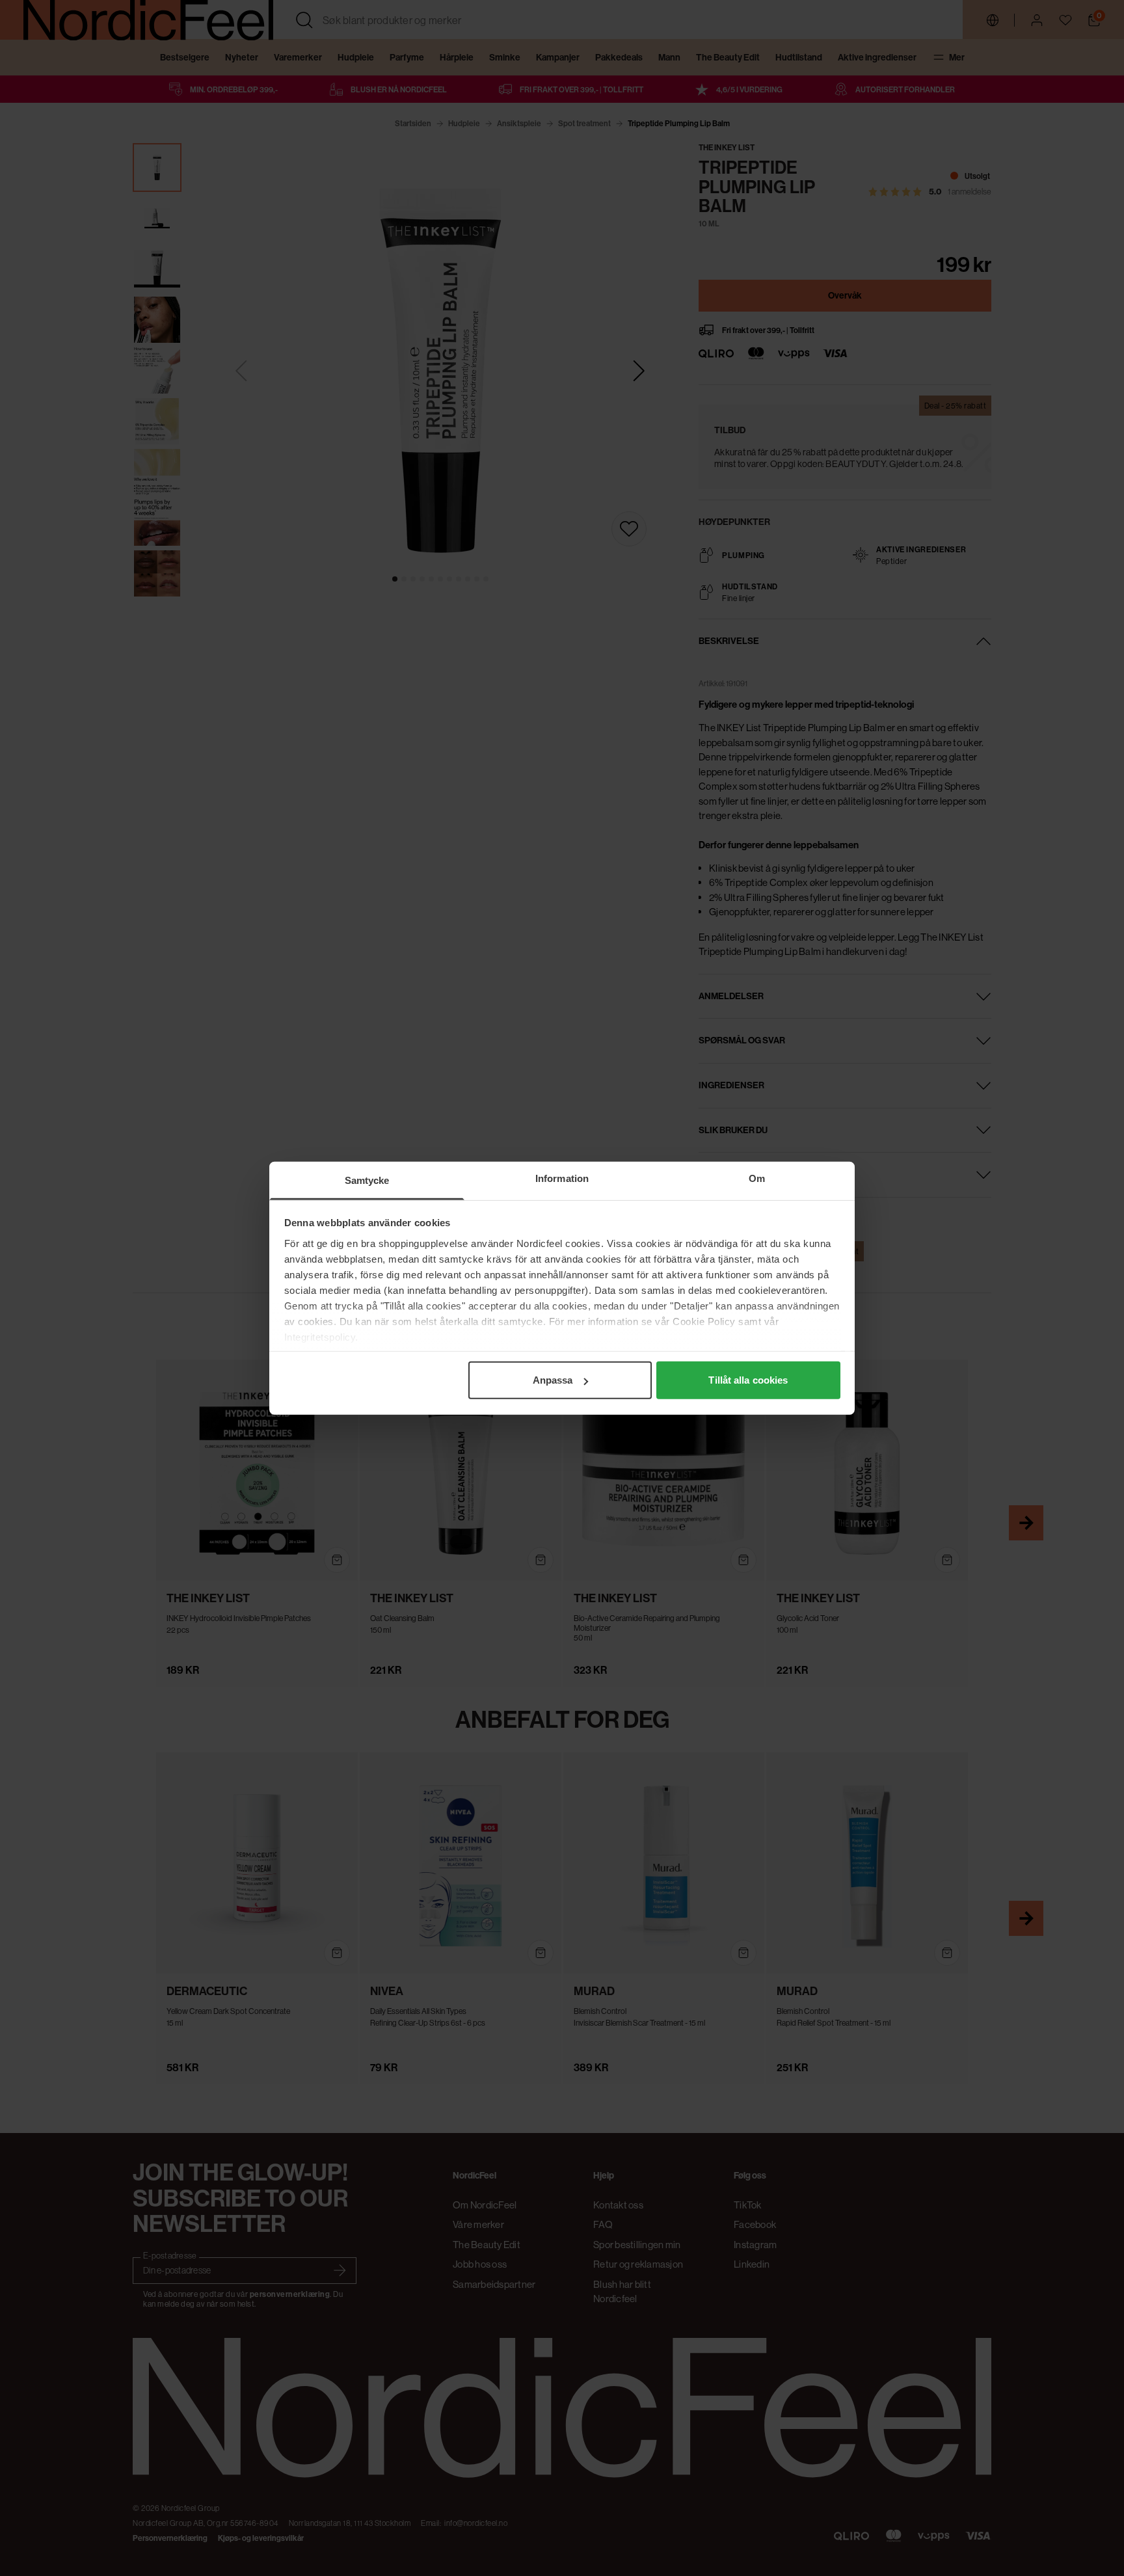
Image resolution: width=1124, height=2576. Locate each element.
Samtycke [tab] (367, 1180)
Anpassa (553, 1380)
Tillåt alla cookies (748, 1380)
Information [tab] (562, 1178)
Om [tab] (757, 1178)
